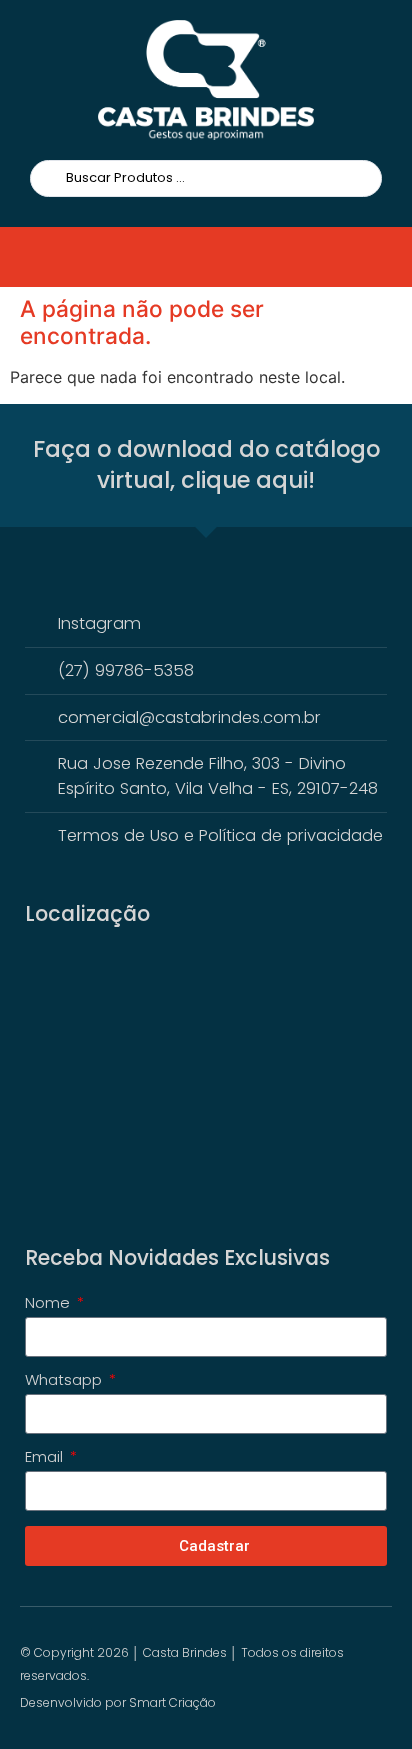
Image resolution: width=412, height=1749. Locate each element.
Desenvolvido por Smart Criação (118, 1702)
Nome (49, 1304)
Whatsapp (65, 1381)
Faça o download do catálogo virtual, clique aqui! (206, 465)
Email (46, 1458)
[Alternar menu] (57, 257)
